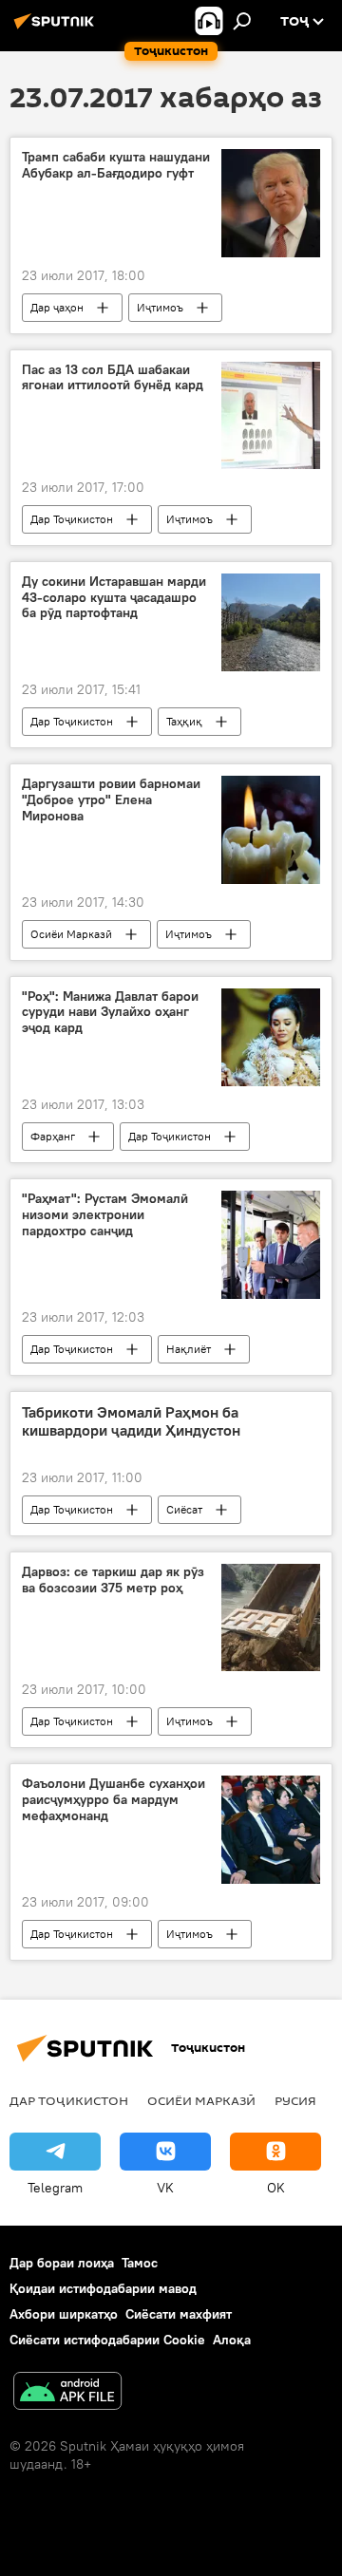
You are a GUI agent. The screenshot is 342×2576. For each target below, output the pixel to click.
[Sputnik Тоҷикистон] (57, 28)
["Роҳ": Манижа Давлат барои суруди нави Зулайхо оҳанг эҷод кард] (271, 1038)
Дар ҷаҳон (57, 307)
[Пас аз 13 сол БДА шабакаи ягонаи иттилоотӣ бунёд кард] (271, 415)
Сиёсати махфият (179, 2314)
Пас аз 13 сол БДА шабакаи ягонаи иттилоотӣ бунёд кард (113, 378)
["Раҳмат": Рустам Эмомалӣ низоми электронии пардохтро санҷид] (271, 1245)
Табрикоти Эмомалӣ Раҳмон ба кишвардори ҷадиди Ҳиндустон (131, 1421)
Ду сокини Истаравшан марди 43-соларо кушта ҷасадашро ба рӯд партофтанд (114, 598)
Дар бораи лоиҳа (62, 2263)
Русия (295, 2100)
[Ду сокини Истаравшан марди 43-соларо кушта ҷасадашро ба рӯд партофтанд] (271, 623)
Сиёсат (184, 1509)
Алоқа (232, 2340)
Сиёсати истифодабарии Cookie (107, 2340)
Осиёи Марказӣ (71, 934)
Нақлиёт (189, 1349)
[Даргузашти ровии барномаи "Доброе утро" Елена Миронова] (271, 829)
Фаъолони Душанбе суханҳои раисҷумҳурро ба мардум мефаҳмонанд (114, 1800)
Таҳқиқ (184, 721)
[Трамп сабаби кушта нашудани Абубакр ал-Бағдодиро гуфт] (271, 203)
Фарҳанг (53, 1136)
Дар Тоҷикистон (72, 519)
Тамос (140, 2263)
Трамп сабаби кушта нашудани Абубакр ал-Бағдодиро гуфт (116, 165)
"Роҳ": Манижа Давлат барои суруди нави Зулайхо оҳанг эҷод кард (110, 1013)
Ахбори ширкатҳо (64, 2314)
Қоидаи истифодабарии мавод (103, 2288)
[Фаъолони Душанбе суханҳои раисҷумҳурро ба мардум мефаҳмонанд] (271, 1829)
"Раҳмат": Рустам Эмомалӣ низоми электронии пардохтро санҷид (105, 1215)
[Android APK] (67, 2393)
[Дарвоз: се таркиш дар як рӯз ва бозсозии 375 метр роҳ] (271, 1617)
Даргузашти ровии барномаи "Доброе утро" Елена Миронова (111, 800)
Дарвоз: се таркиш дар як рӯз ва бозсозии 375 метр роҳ (113, 1580)
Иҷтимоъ (160, 307)
